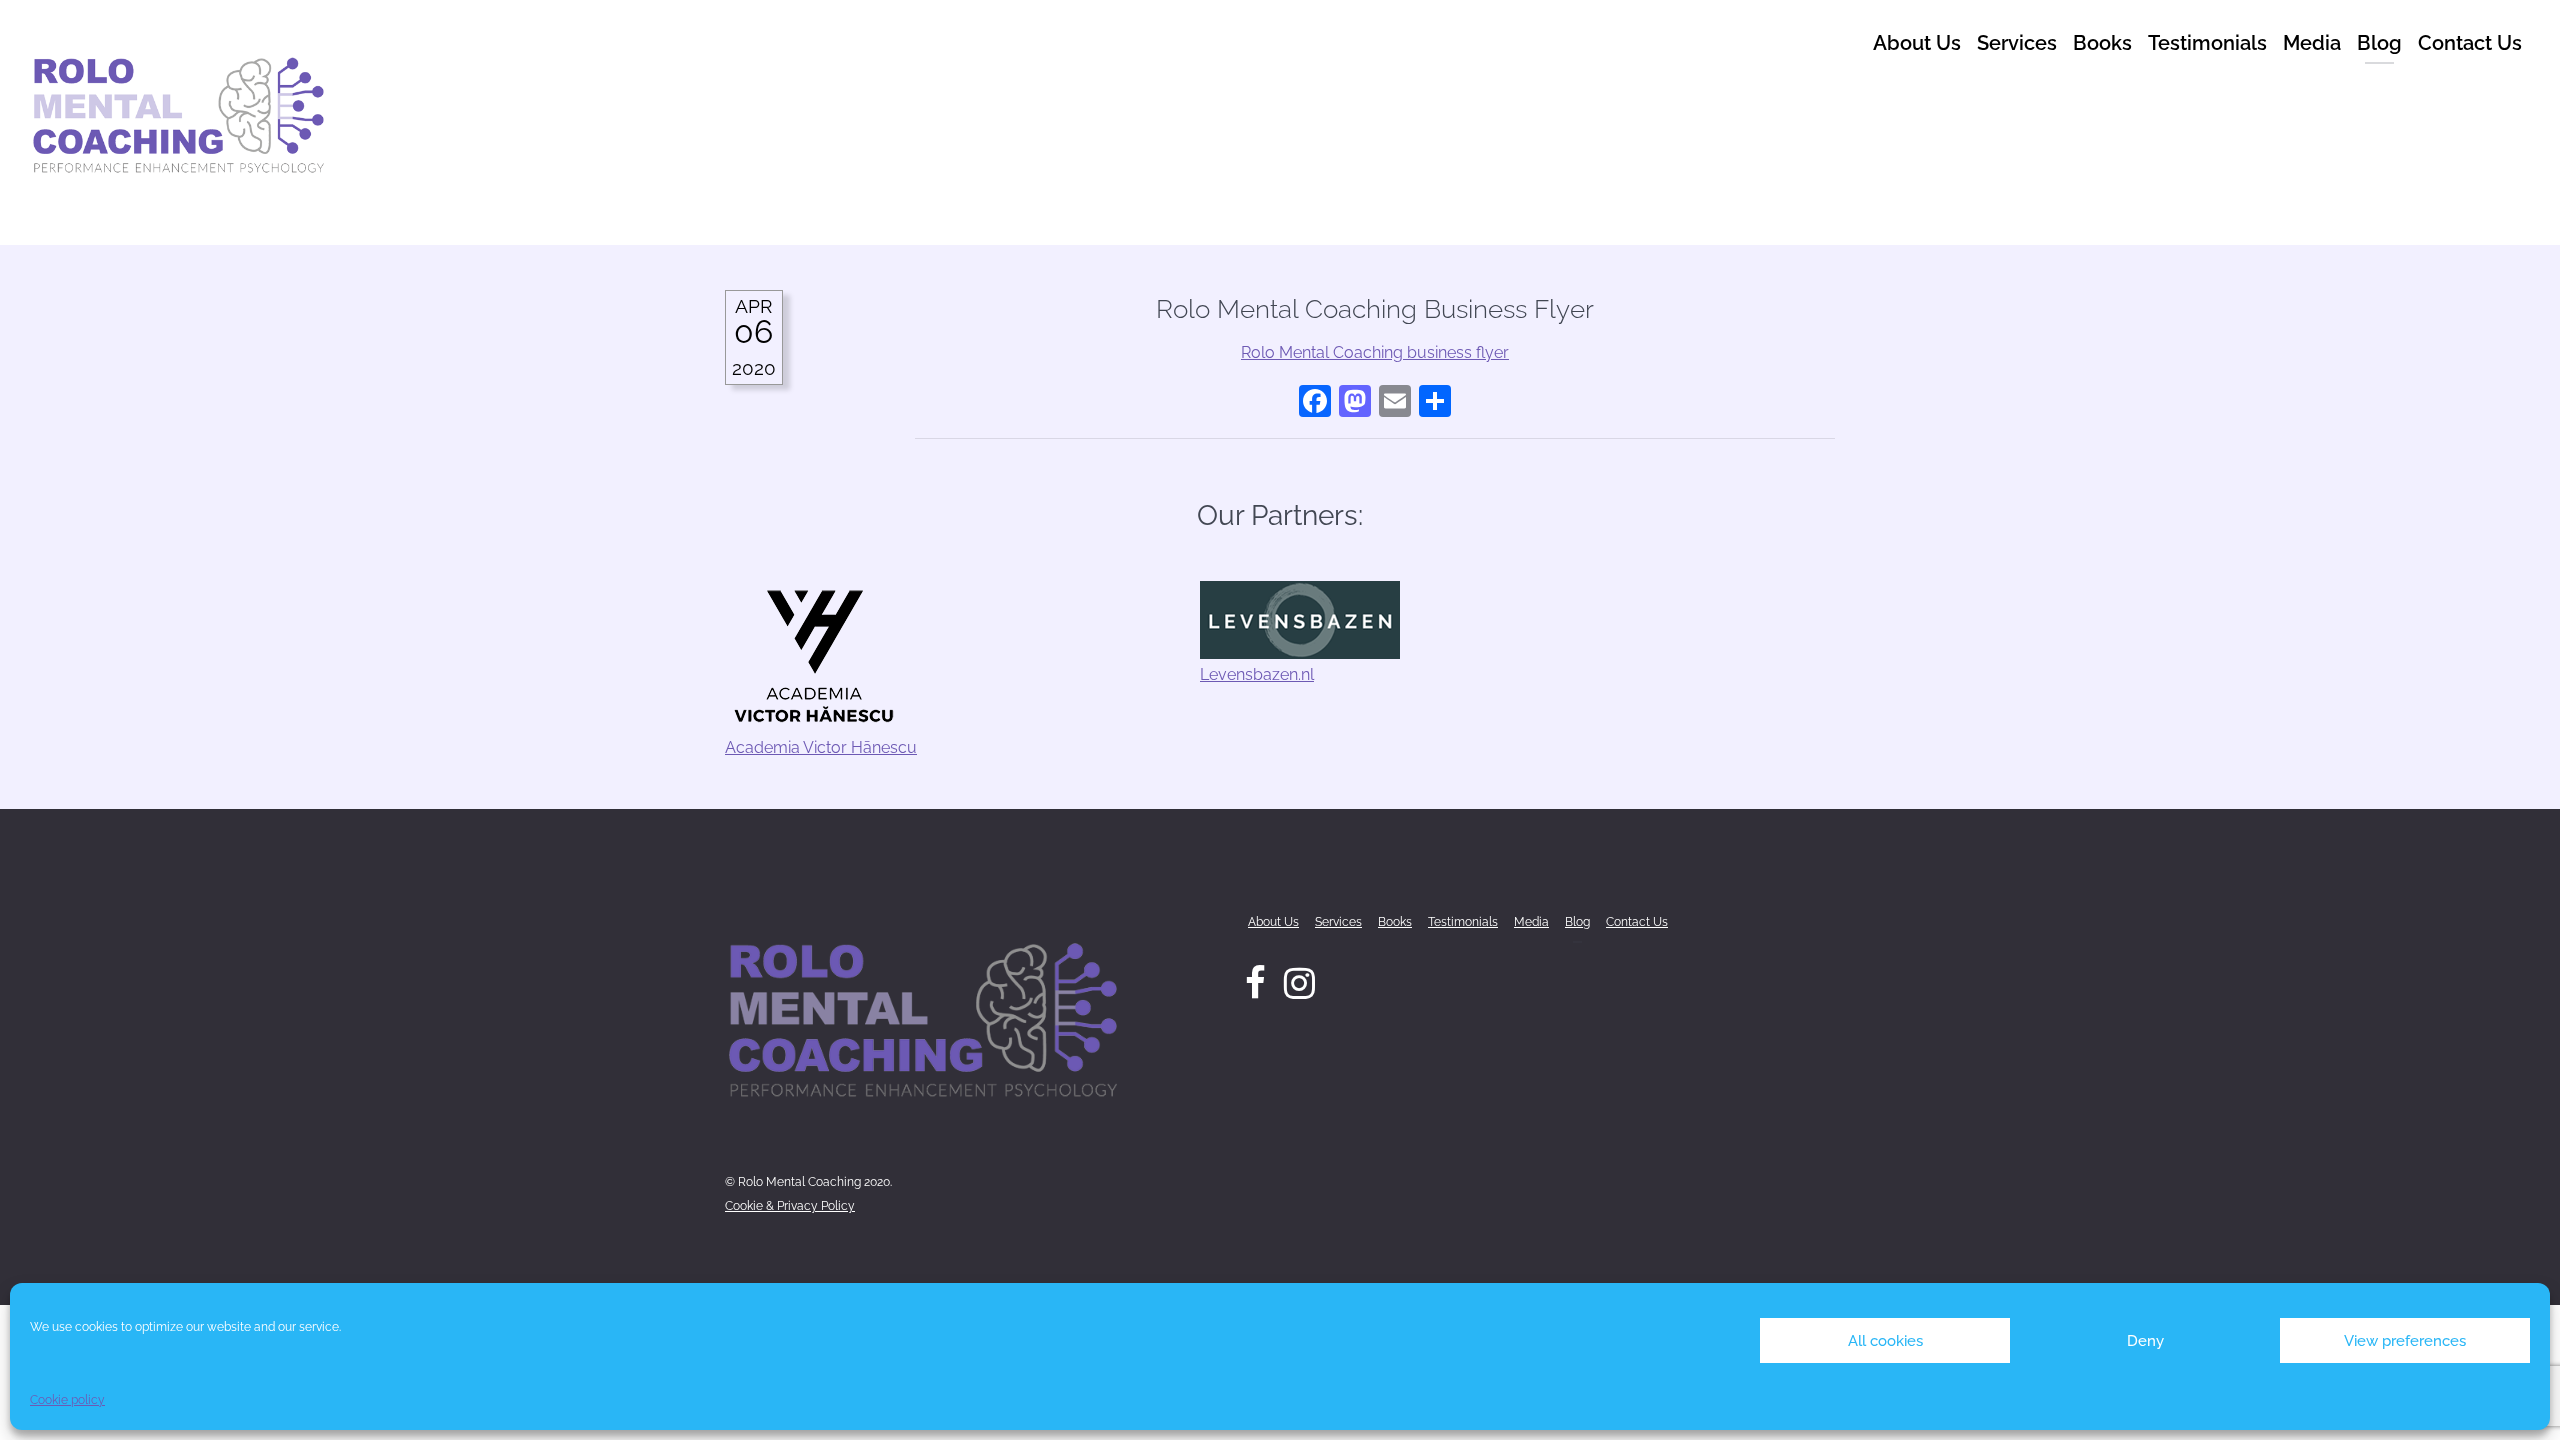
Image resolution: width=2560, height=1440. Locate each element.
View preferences (2405, 1341)
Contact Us (2470, 43)
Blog (2379, 43)
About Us (1917, 43)
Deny (2145, 1341)
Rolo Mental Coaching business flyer (1375, 352)
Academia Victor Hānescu (821, 747)
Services (2017, 43)
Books (2102, 43)
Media (2312, 43)
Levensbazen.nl (1257, 674)
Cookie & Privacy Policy (790, 1206)
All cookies (1885, 1341)
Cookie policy (67, 1400)
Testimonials (2207, 43)
